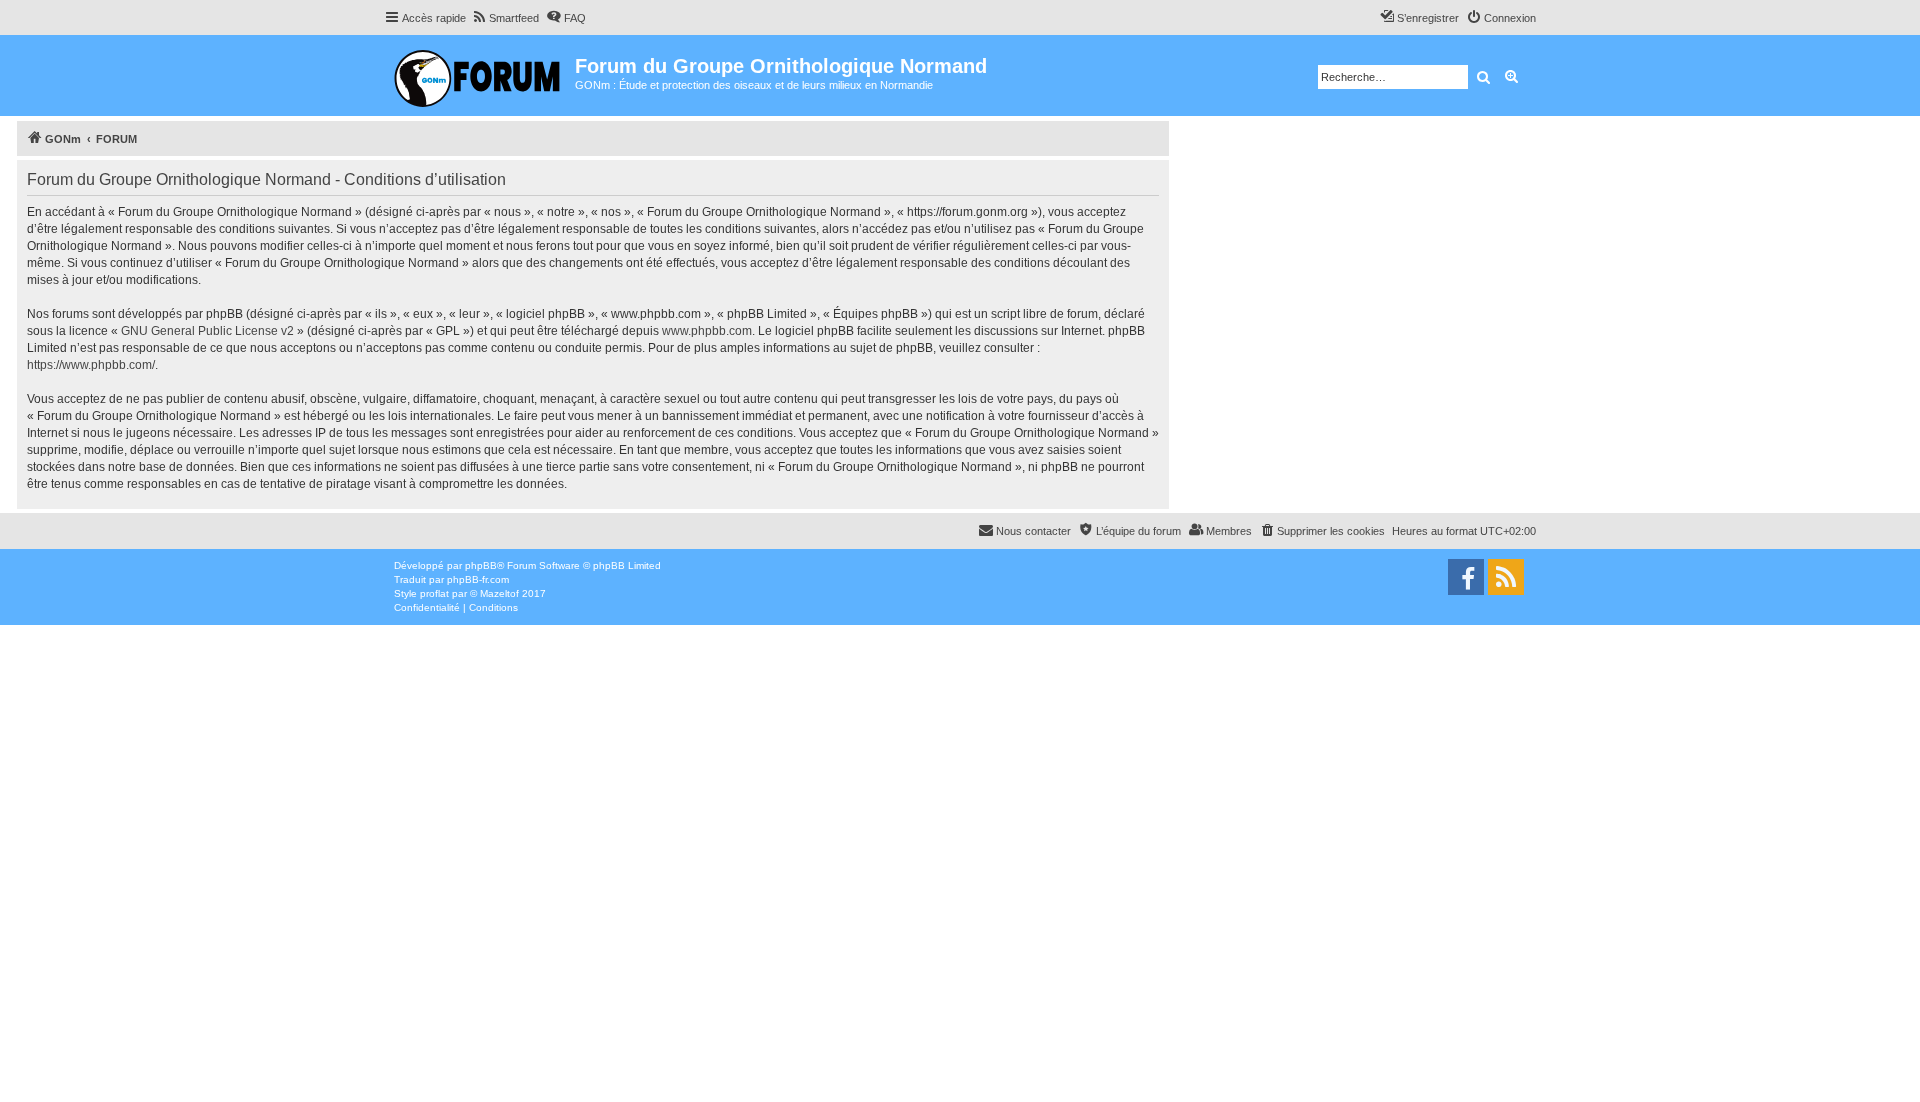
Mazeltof (499, 593)
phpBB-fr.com (478, 579)
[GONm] (479, 75)
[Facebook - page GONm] (1466, 577)
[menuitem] (505, 18)
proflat (434, 593)
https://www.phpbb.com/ (91, 365)
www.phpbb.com (707, 331)
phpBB (481, 565)
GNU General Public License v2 (207, 331)
